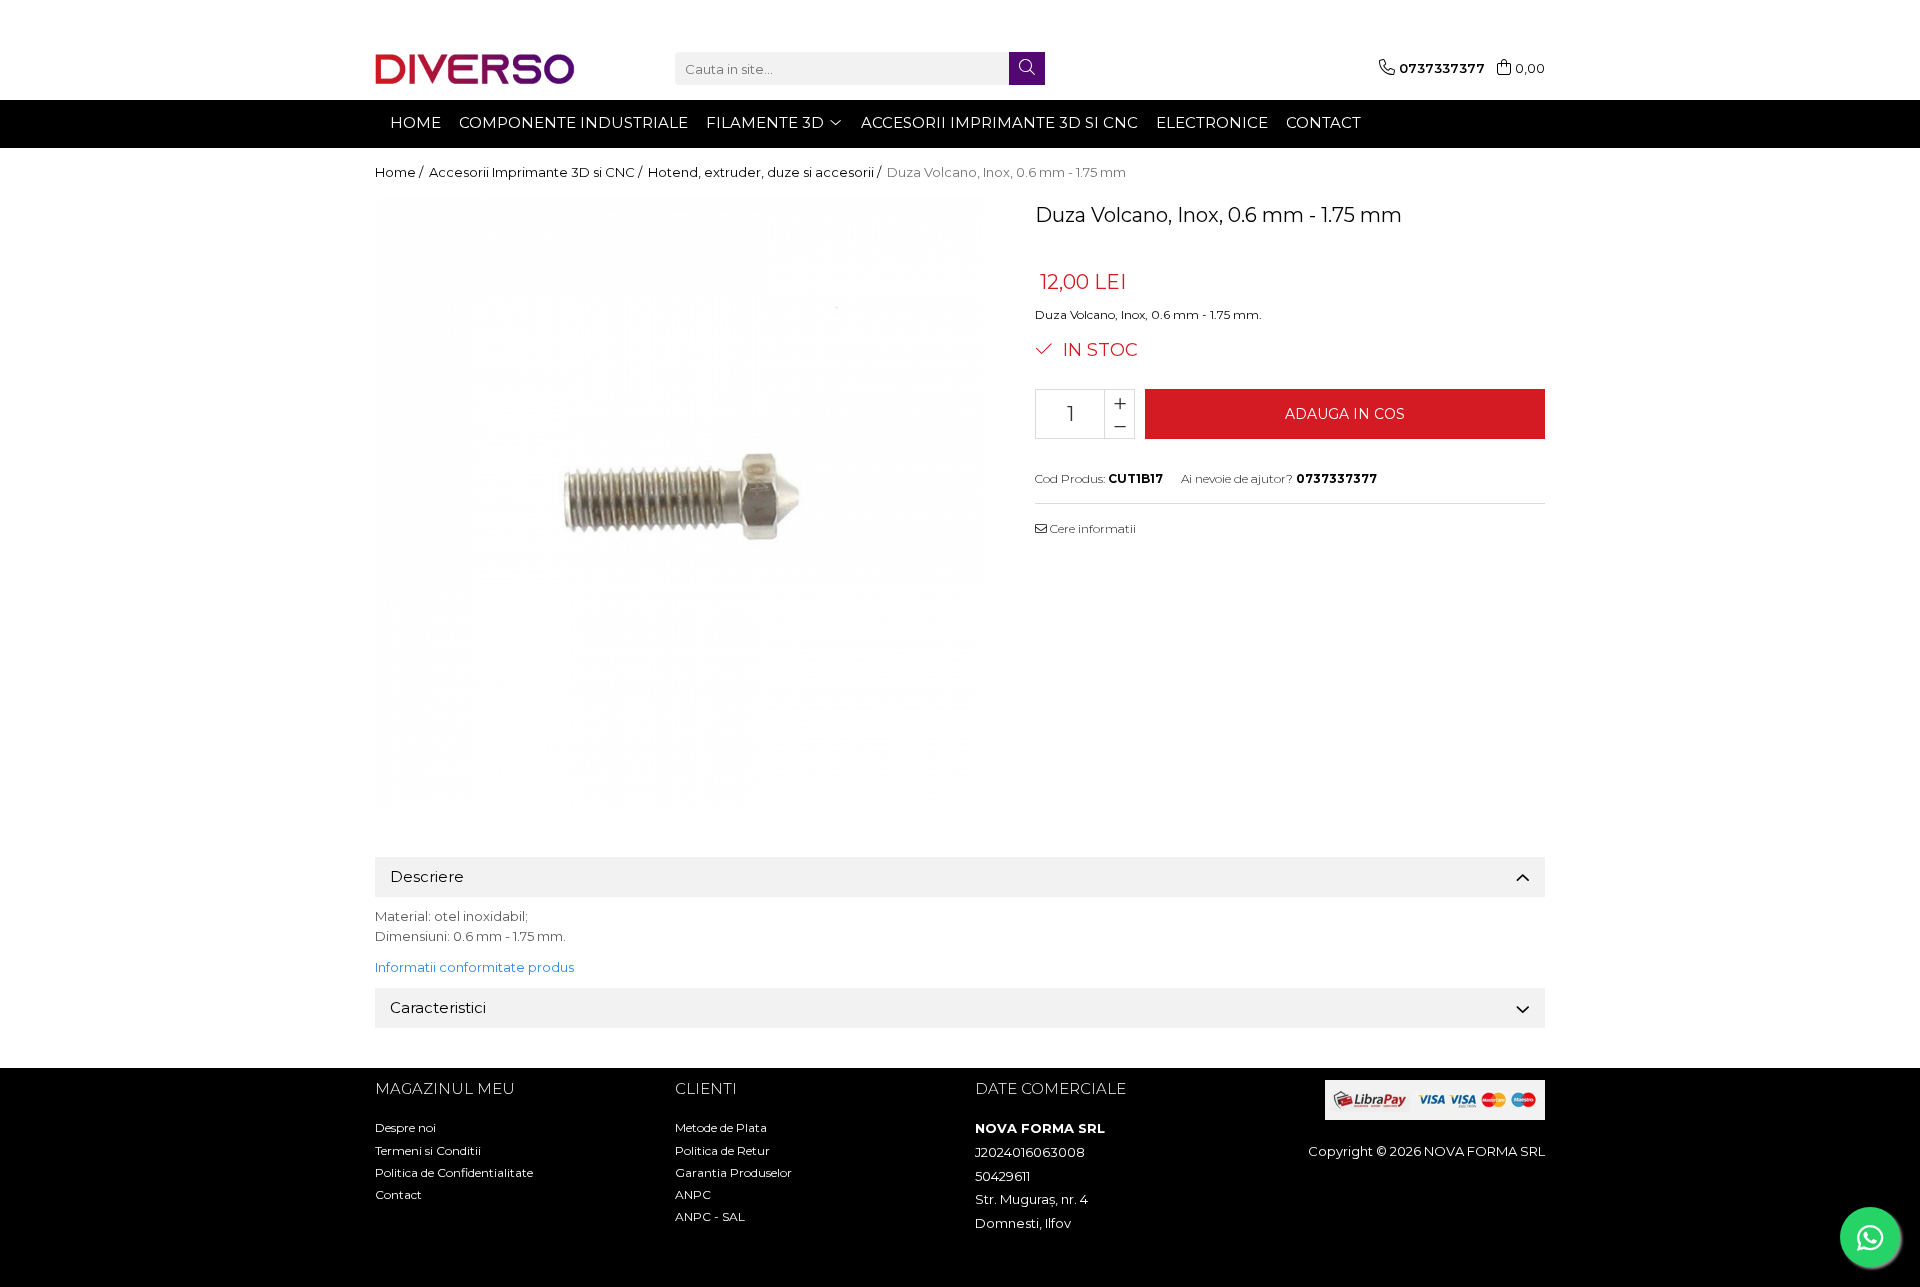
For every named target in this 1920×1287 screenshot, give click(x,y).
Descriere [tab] (427, 876)
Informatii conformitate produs (474, 967)
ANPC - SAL (710, 1216)
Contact (398, 1194)
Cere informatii (1091, 528)
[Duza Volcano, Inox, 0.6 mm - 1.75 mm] (680, 502)
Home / (400, 172)
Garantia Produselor (733, 1172)
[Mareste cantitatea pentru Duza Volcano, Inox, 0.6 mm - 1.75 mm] (1119, 402)
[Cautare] (1027, 68)
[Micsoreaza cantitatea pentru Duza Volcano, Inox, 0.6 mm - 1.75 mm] (1119, 426)
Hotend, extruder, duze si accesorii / (766, 172)
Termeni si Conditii (428, 1150)
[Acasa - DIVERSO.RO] (475, 69)
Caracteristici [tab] (438, 1007)
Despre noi (405, 1127)
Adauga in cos (1345, 414)
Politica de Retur (722, 1150)
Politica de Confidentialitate (454, 1172)
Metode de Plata (721, 1127)
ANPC (693, 1194)
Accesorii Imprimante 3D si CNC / (537, 172)
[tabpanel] (680, 502)
